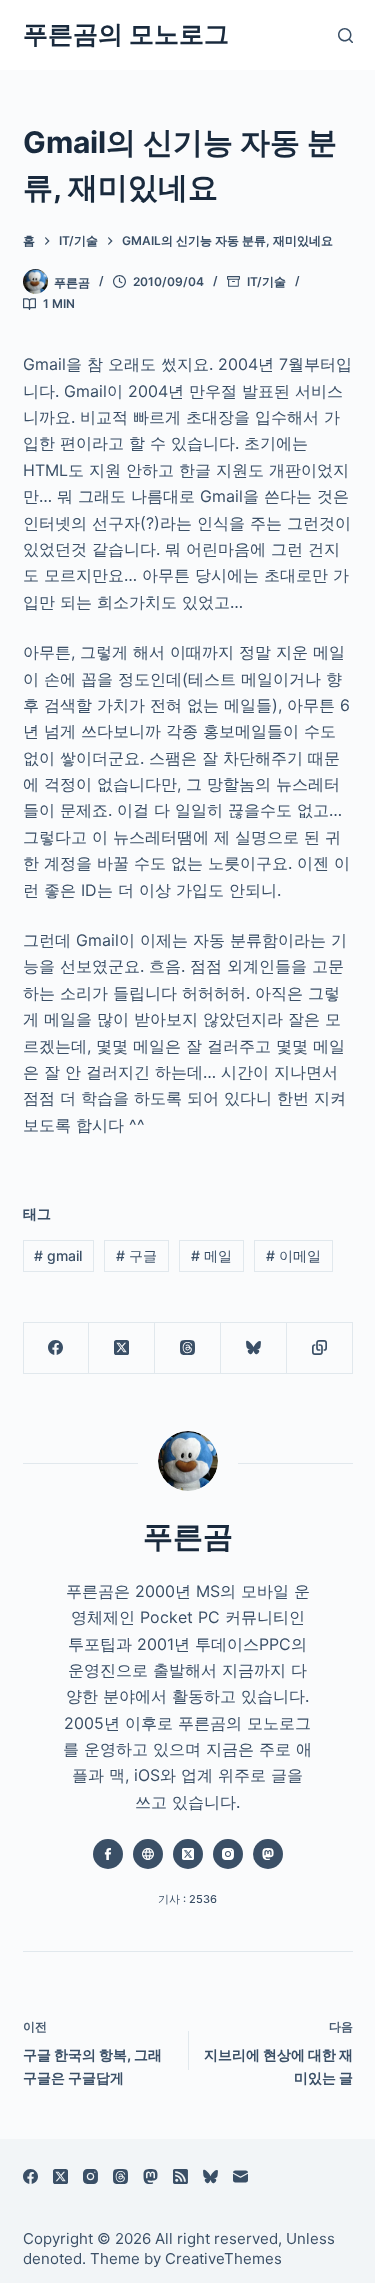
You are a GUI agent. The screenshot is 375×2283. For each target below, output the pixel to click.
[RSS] (180, 2176)
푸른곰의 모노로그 (126, 34)
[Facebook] (57, 1348)
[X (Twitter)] (122, 1348)
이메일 (293, 1255)
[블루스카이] (254, 1348)
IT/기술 (266, 281)
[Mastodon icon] (268, 1854)
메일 (211, 1255)
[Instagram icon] (228, 1854)
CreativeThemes (223, 2258)
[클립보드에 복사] (320, 1348)
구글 (136, 1255)
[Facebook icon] (108, 1854)
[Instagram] (90, 2176)
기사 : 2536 (187, 1899)
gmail (58, 1255)
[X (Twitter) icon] (188, 1854)
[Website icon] (148, 1854)
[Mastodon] (150, 2176)
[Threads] (188, 1348)
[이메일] (240, 2176)
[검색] (345, 35)
